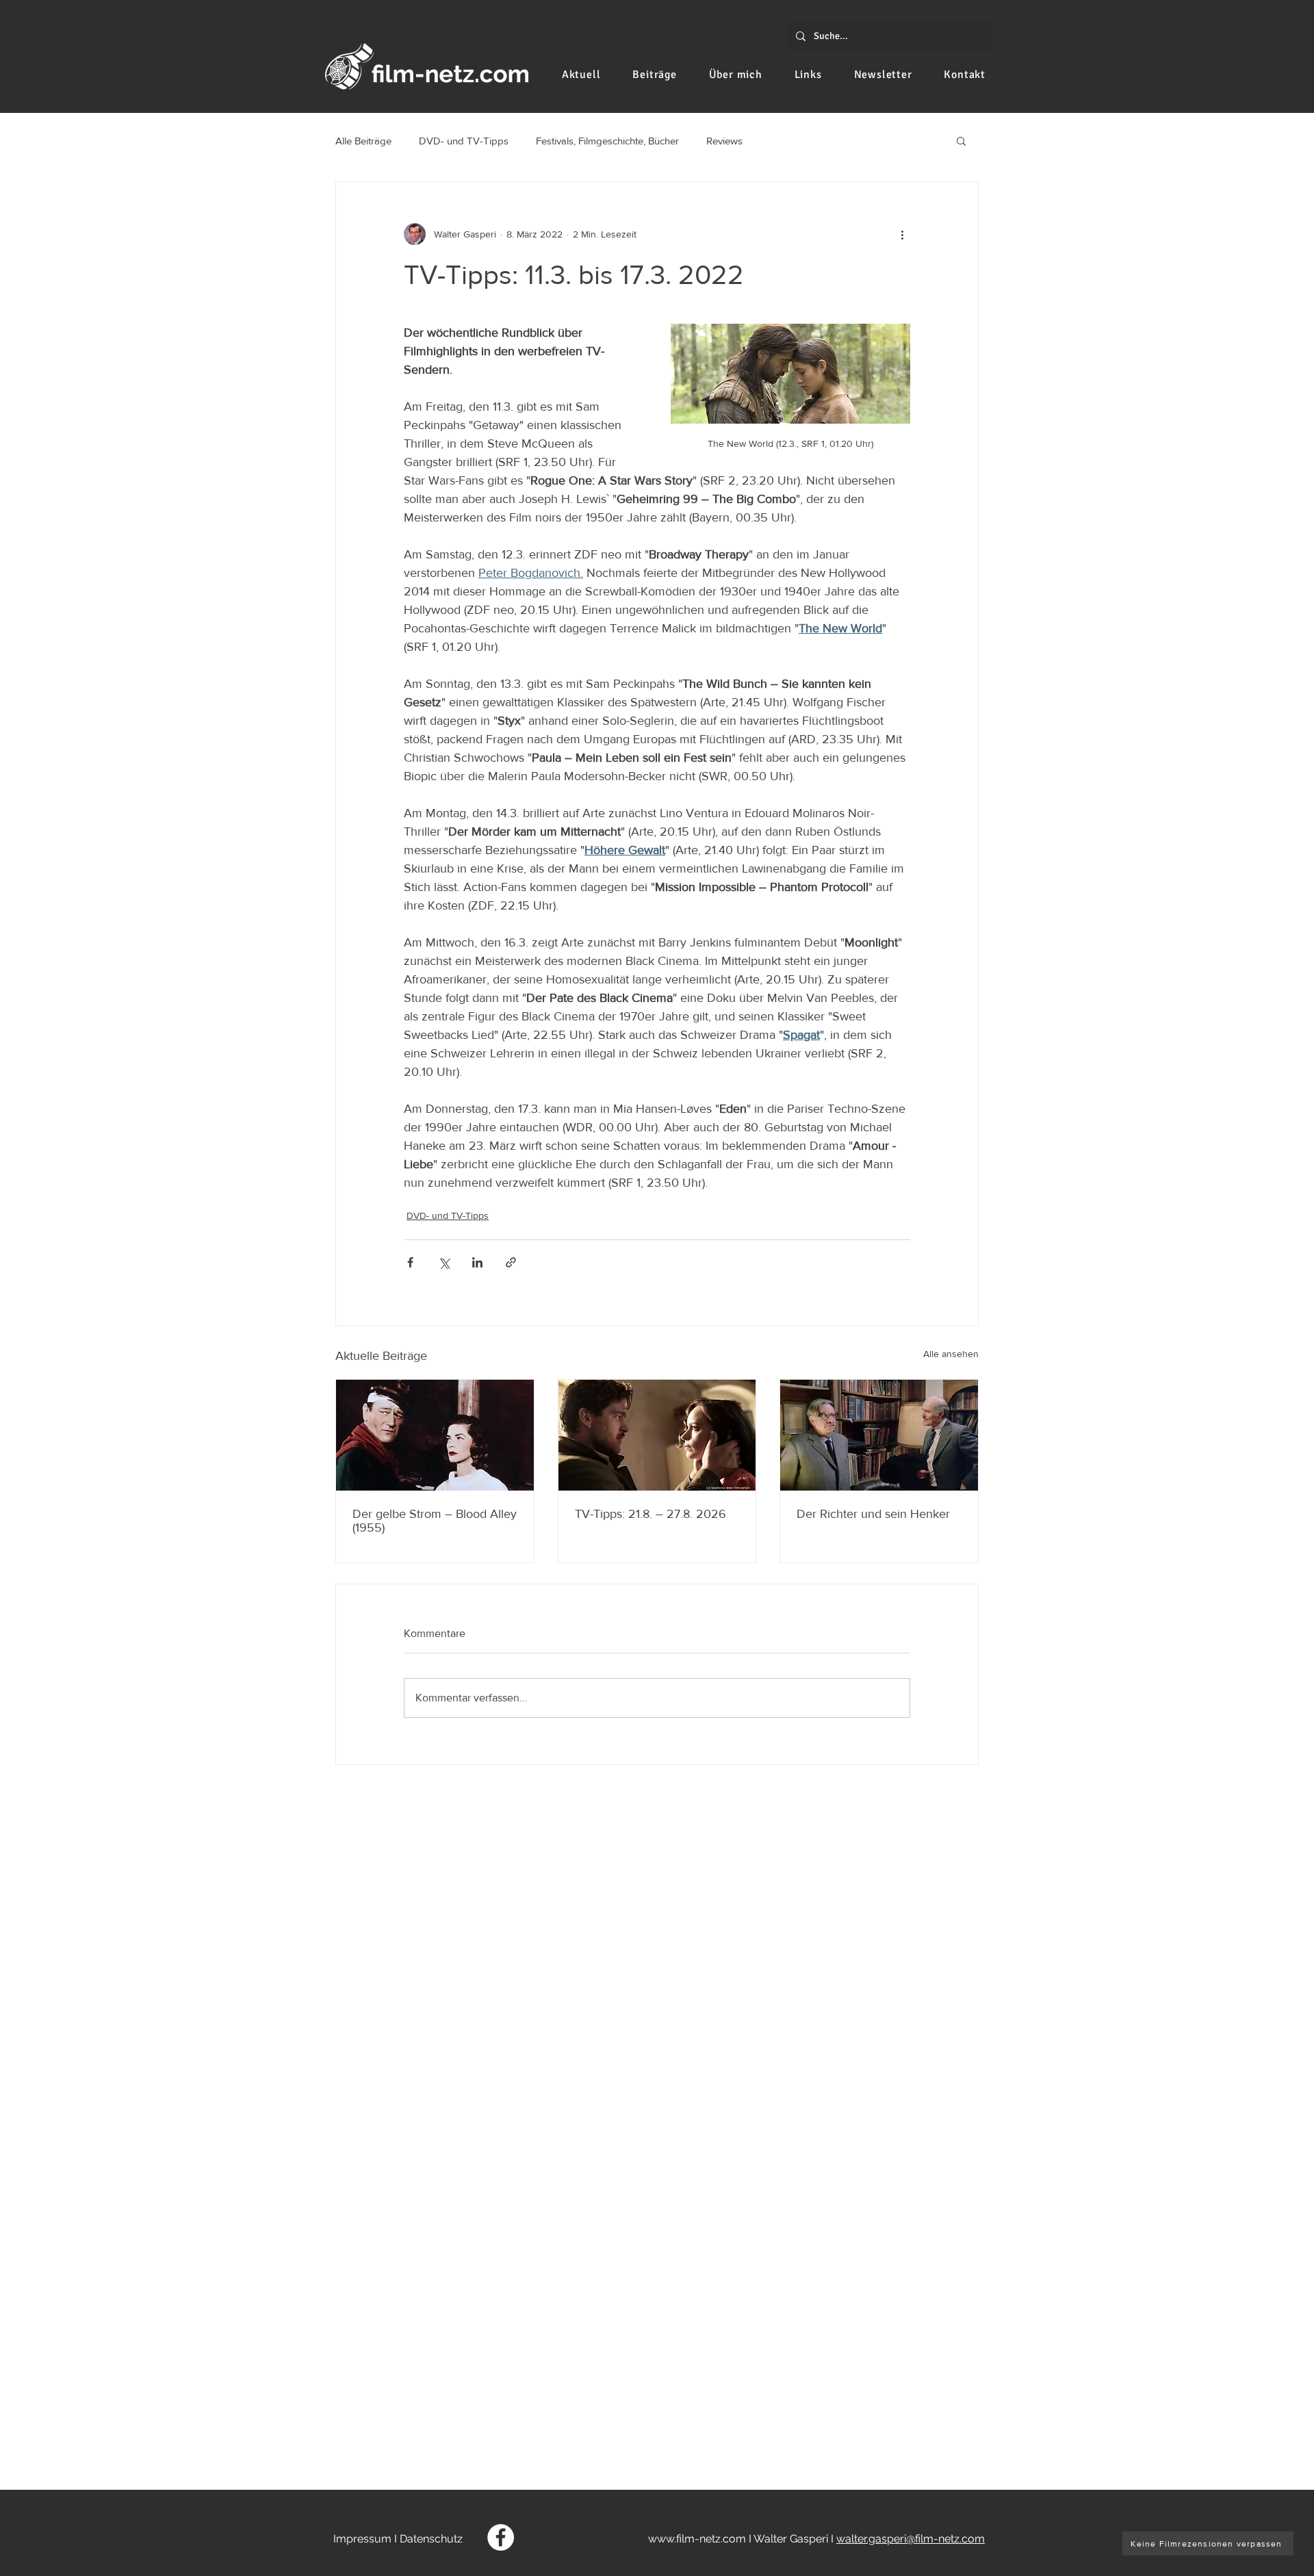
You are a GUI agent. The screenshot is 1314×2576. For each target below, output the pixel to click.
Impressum (362, 2539)
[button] (961, 140)
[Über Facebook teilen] (410, 1262)
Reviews (724, 141)
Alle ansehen (951, 1354)
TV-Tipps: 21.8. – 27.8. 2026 (650, 1514)
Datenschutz (431, 2539)
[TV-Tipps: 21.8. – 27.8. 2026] (657, 1435)
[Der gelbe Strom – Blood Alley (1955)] (435, 1435)
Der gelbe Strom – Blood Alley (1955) (435, 1521)
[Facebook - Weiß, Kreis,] (501, 2537)
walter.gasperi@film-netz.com (911, 2539)
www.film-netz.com (697, 2539)
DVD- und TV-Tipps (464, 141)
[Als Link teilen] (511, 1262)
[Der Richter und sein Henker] (879, 1435)
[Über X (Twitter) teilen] (444, 1262)
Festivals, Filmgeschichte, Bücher (607, 141)
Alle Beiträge (363, 141)
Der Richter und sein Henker (873, 1514)
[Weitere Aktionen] (902, 234)
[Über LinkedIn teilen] (477, 1262)
